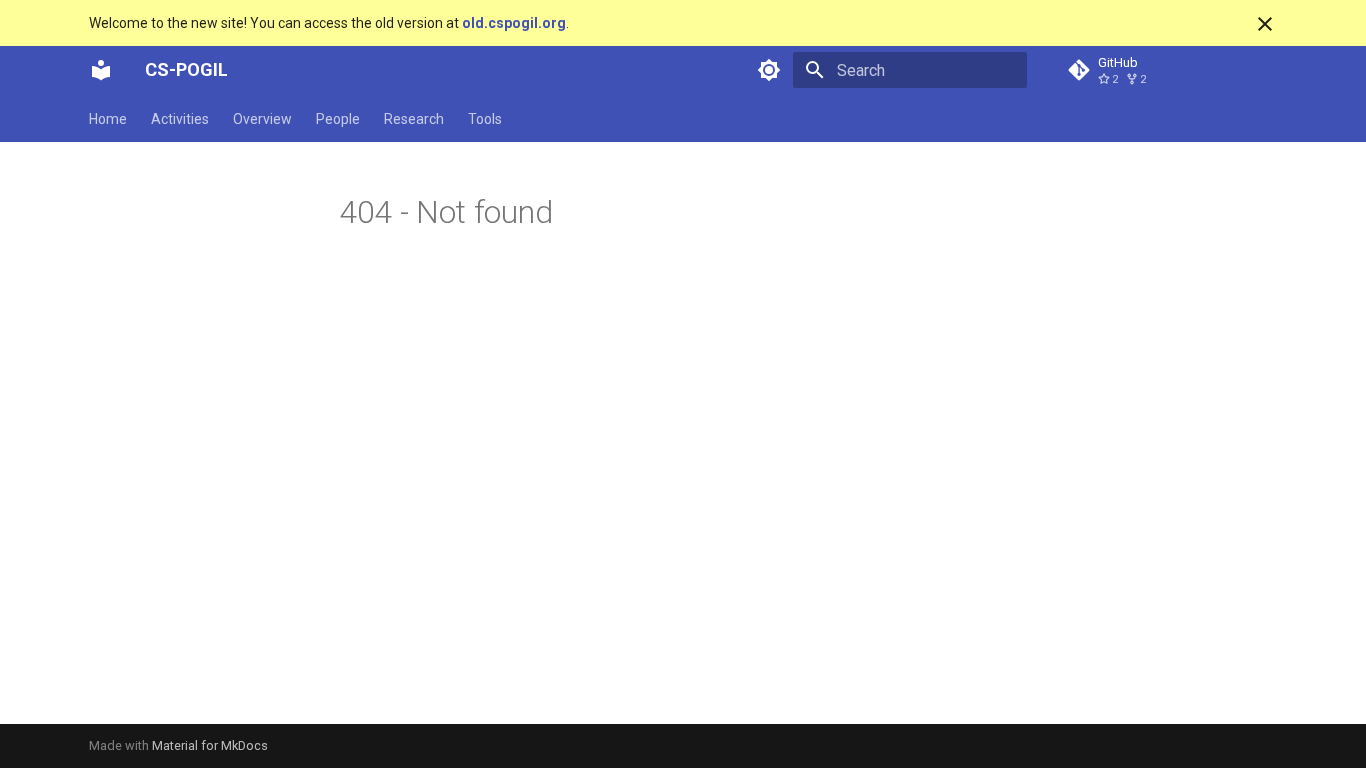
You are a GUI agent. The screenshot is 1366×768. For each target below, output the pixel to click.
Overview (262, 119)
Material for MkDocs (210, 745)
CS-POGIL (186, 69)
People (338, 119)
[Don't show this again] (1265, 24)
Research (414, 119)
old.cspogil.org (514, 23)
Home (108, 119)
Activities (180, 119)
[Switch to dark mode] (769, 70)
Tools (485, 119)
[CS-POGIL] (101, 70)
